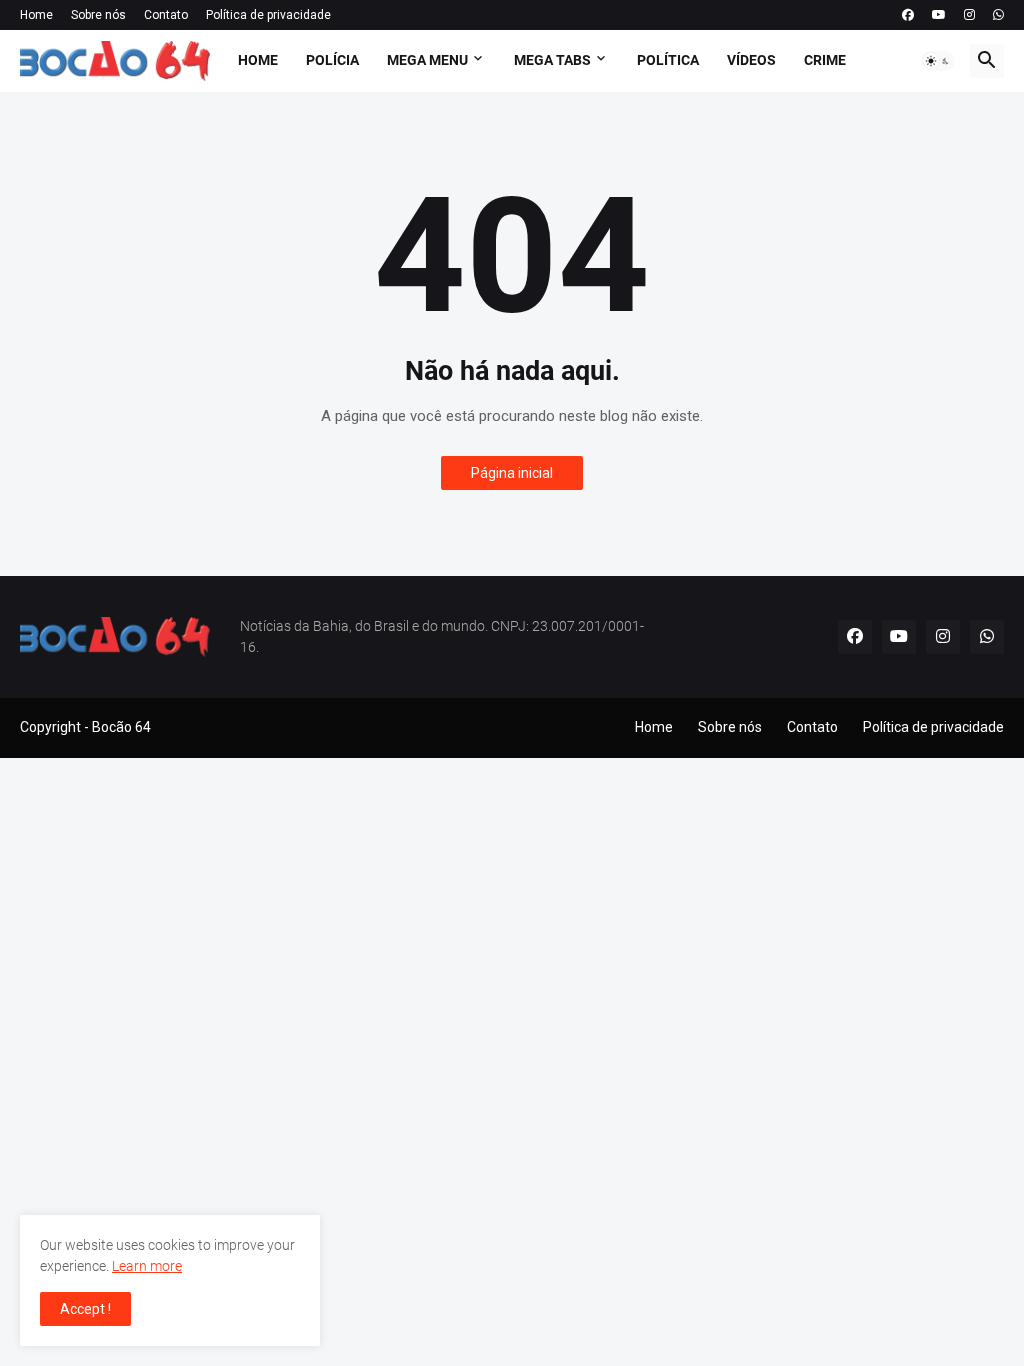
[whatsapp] (998, 15)
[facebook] (908, 15)
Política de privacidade (268, 15)
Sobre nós (98, 15)
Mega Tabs (552, 60)
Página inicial (512, 473)
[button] (938, 61)
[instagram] (969, 15)
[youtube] (939, 15)
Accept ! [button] (85, 1309)
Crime (825, 60)
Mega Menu (427, 60)
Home (36, 15)
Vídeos (751, 60)
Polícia (332, 60)
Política (668, 60)
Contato (166, 15)
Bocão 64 (121, 727)
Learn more (147, 1266)
